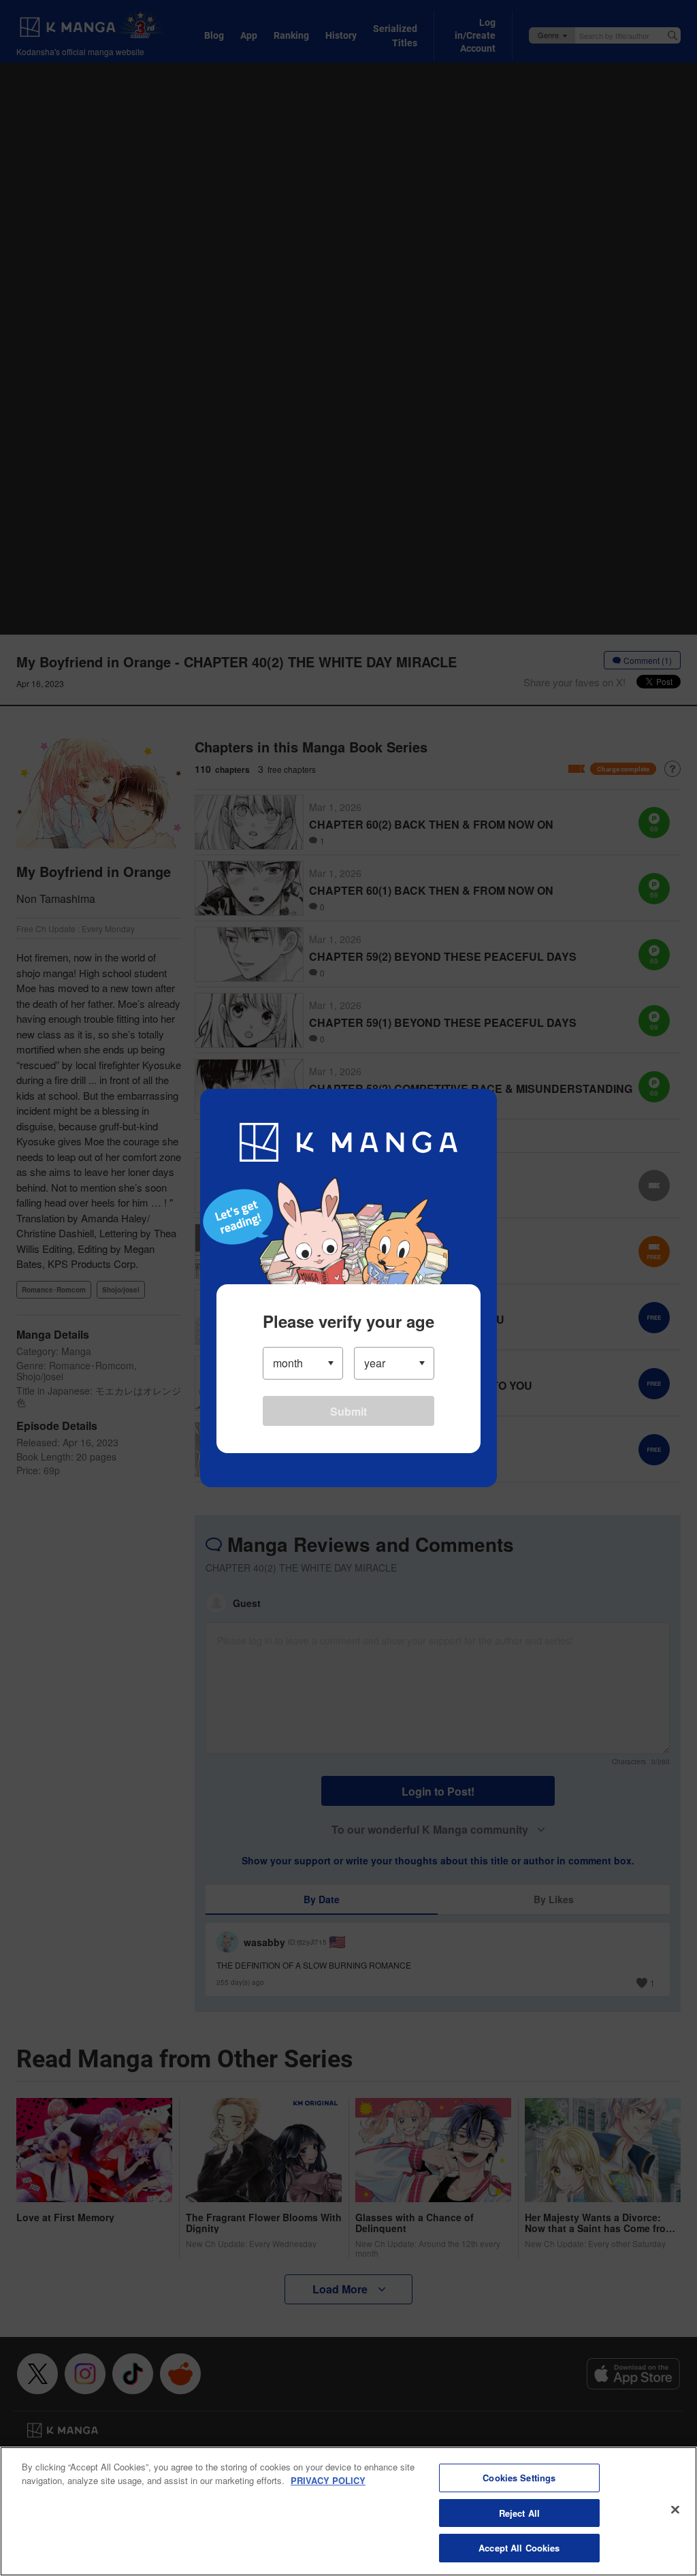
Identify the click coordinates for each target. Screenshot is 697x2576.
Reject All (519, 2513)
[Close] (675, 2510)
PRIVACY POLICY (328, 2480)
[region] (348, 2511)
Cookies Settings (519, 2478)
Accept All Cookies (519, 2548)
